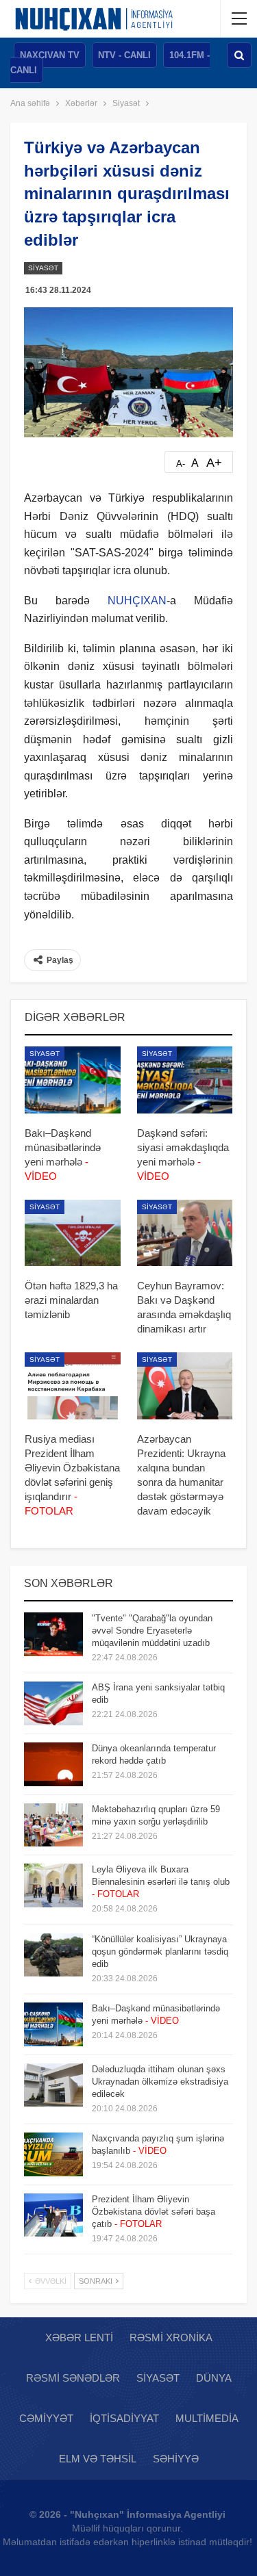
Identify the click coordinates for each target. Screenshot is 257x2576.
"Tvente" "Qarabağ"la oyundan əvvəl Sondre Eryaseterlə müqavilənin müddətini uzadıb (152, 1631)
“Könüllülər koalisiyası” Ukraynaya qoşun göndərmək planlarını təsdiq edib (160, 1952)
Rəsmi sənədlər (73, 2378)
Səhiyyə (176, 2459)
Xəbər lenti (79, 2337)
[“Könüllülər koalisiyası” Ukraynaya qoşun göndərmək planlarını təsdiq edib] (53, 1955)
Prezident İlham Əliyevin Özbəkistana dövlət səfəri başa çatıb (154, 2212)
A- (181, 464)
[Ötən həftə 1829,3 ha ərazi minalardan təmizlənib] (73, 1233)
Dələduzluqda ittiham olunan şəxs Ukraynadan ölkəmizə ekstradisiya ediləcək (160, 2082)
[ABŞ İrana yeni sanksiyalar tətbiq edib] (53, 1703)
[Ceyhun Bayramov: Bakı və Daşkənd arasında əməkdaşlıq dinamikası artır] (185, 1233)
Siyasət (43, 268)
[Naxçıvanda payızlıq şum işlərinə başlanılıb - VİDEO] (53, 2154)
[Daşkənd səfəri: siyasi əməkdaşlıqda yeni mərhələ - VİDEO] (185, 1080)
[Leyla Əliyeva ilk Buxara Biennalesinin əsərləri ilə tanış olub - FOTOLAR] (53, 1885)
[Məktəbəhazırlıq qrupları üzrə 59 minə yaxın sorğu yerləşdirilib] (53, 1825)
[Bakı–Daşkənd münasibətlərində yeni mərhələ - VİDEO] (73, 1080)
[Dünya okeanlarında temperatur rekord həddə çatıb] (53, 1764)
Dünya (214, 2378)
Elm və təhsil (98, 2459)
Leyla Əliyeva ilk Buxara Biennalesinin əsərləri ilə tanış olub (161, 1882)
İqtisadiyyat (124, 2418)
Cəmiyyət (46, 2418)
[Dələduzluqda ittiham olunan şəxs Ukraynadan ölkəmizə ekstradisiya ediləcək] (53, 2085)
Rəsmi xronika (171, 2337)
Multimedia (207, 2418)
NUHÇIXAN (137, 601)
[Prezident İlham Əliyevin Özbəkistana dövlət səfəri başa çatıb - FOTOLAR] (53, 2215)
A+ (214, 463)
